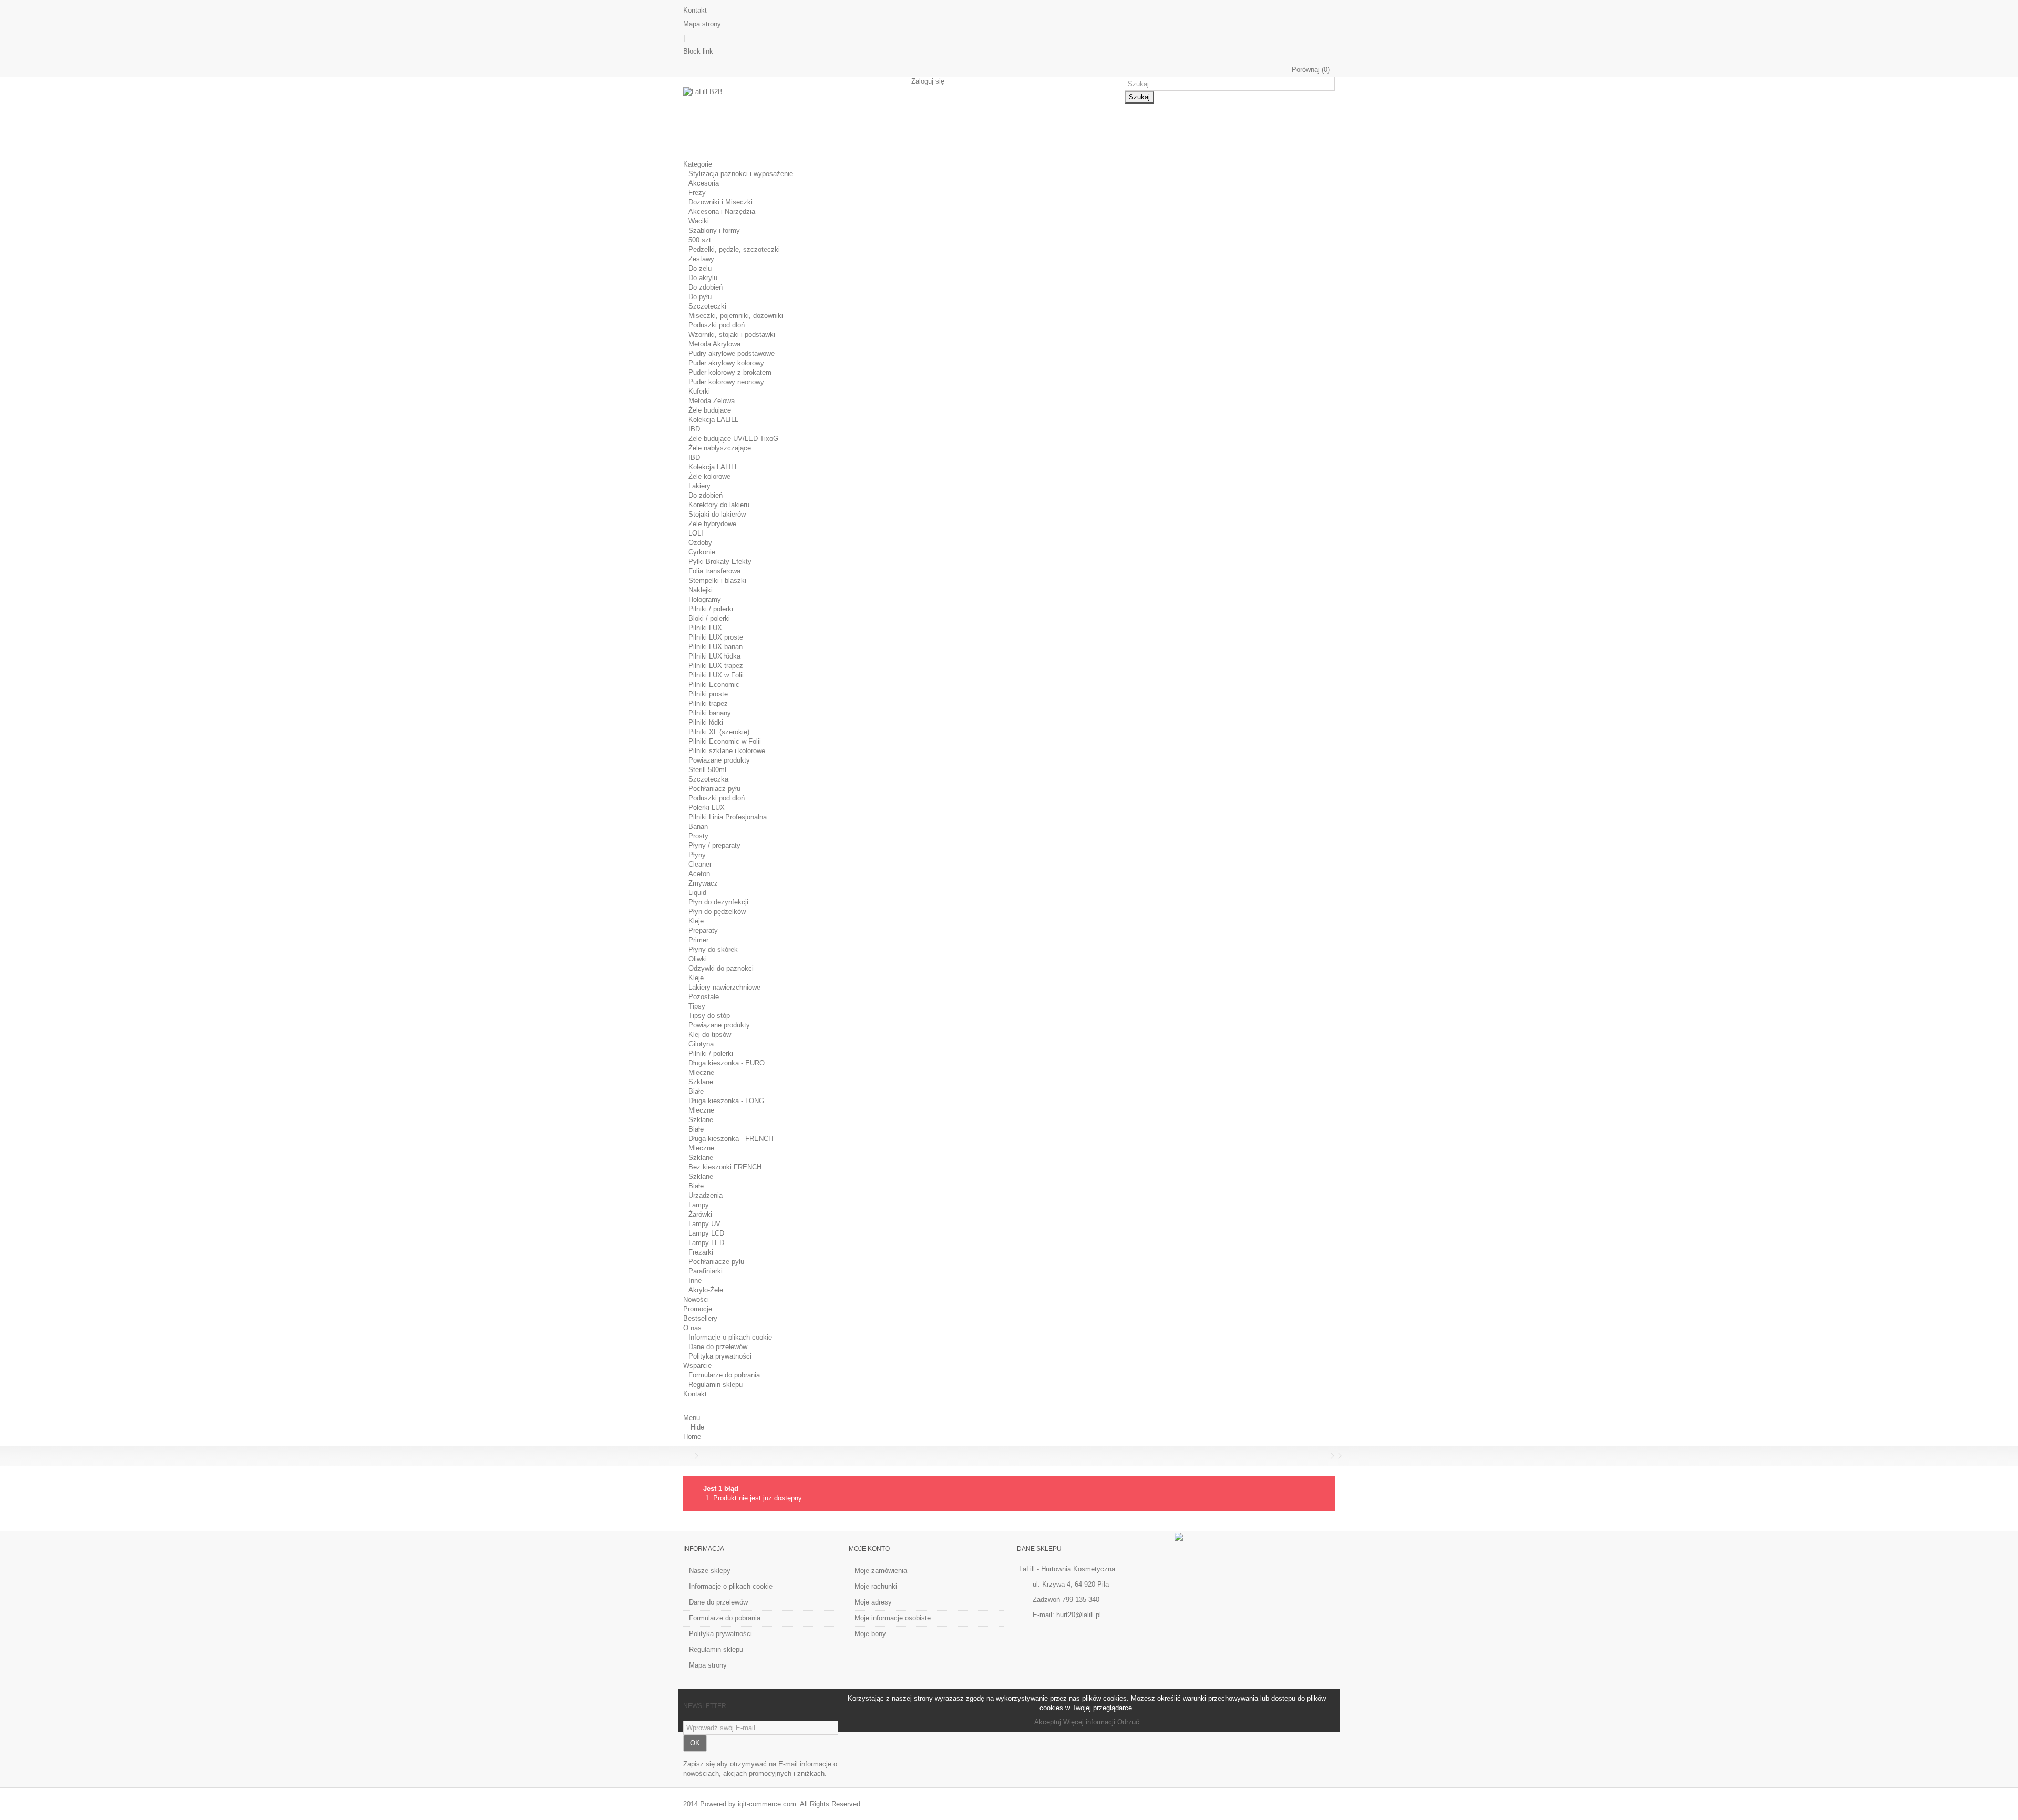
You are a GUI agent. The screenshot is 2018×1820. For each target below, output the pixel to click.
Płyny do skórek (713, 949)
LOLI (696, 533)
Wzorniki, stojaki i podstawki (732, 335)
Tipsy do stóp (709, 1016)
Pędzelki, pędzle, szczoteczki (734, 249)
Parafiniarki (706, 1271)
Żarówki (700, 1214)
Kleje (696, 921)
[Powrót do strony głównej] (686, 1456)
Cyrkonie (702, 552)
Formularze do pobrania (724, 1375)
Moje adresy (873, 1602)
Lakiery (699, 486)
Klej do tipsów (710, 1035)
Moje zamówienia (881, 1571)
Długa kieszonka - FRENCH (731, 1139)
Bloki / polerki (709, 618)
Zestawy (701, 259)
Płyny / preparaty (714, 845)
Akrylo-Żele (706, 1290)
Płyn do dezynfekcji (718, 902)
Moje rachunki (876, 1586)
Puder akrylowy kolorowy (726, 363)
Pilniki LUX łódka (714, 656)
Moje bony (870, 1634)
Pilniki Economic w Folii (725, 741)
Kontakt (695, 10)
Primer (698, 940)
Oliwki (698, 959)
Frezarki (701, 1252)
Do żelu (700, 268)
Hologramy (705, 599)
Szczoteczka (708, 779)
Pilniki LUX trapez (716, 666)
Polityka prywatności (720, 1356)
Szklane (701, 1082)
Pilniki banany (710, 713)
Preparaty (703, 930)
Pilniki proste (708, 694)
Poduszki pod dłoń (717, 325)
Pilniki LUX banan (715, 647)
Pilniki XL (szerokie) (719, 732)
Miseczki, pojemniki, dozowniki (736, 316)
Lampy (699, 1205)
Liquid (697, 893)
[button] (701, 164)
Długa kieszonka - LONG (726, 1101)
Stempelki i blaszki (717, 580)
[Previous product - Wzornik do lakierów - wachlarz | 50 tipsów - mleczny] (1325, 1456)
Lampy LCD (706, 1233)
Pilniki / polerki (711, 609)
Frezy (697, 193)
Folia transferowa (714, 571)
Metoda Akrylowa (714, 344)
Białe (696, 1091)
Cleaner (700, 864)
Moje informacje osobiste (893, 1618)
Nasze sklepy (710, 1571)
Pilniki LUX (705, 628)
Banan (698, 826)
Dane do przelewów (718, 1347)
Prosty (698, 836)
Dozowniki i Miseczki (720, 202)
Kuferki (699, 391)
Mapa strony (702, 24)
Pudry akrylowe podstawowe (732, 353)
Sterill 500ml (707, 770)
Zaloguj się (927, 81)
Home (692, 1437)
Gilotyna (701, 1044)
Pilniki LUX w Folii (716, 675)
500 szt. (701, 240)
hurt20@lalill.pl (1079, 1615)
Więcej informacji (1090, 1722)
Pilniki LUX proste (716, 637)
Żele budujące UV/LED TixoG (733, 439)
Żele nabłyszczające (720, 448)
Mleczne (701, 1072)
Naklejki (701, 590)
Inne (695, 1281)
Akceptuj (1049, 1722)
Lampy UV (704, 1224)
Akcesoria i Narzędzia (722, 212)
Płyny (697, 855)
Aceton (699, 874)
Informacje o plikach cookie (730, 1337)
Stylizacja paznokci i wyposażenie (741, 174)
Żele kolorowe (709, 476)
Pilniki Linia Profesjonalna (728, 817)
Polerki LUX (707, 808)
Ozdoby (700, 543)
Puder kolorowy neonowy (726, 382)
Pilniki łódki (706, 722)
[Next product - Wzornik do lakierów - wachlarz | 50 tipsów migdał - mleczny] (1332, 1456)
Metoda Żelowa (712, 401)
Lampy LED (706, 1243)
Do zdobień (706, 287)
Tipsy (697, 1006)
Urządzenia (706, 1195)
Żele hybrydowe (712, 524)
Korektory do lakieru (719, 505)
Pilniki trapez (708, 703)
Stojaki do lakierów (717, 514)
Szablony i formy (714, 230)
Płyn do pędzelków (717, 912)
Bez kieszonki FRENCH (725, 1167)
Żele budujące (710, 410)
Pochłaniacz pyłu (714, 789)
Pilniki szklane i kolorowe (727, 751)
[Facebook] (1179, 1536)
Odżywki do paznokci (721, 968)
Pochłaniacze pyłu (716, 1262)
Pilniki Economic (714, 685)
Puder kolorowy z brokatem (730, 372)
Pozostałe (704, 997)
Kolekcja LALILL (713, 420)
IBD (694, 429)
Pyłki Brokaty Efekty (720, 562)
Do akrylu (703, 278)
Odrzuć (1128, 1722)
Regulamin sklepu (715, 1385)
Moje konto (869, 1549)
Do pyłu (700, 297)
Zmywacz (703, 883)
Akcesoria (704, 183)
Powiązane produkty (719, 760)
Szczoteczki (707, 306)
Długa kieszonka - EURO (727, 1063)
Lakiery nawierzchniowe (724, 987)
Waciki (699, 221)
